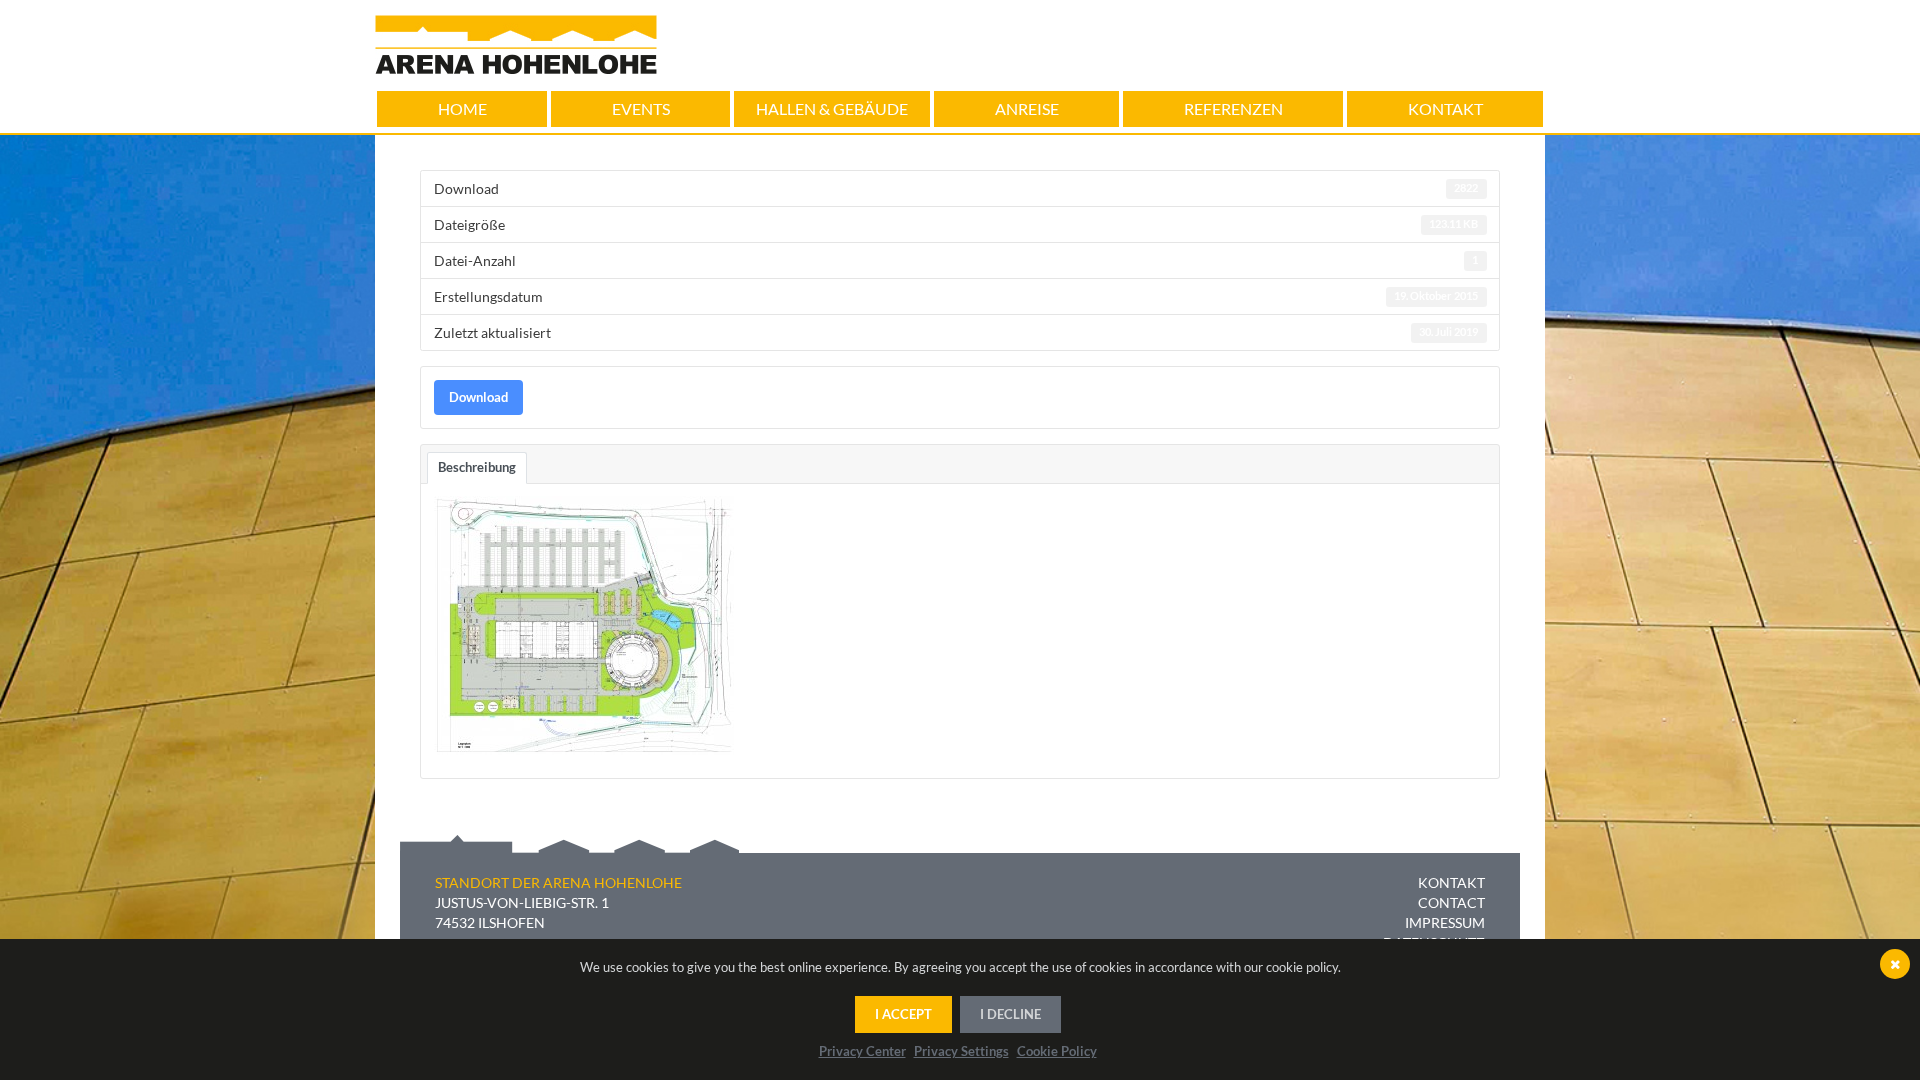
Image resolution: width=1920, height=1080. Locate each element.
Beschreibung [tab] (477, 467)
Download (478, 397)
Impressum (1445, 922)
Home (462, 108)
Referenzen (1233, 108)
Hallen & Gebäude (832, 108)
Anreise (1027, 108)
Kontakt (1445, 108)
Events (641, 108)
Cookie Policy (1057, 1051)
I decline (1010, 1014)
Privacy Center (862, 1051)
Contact (1451, 902)
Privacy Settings (961, 1051)
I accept (903, 1014)
